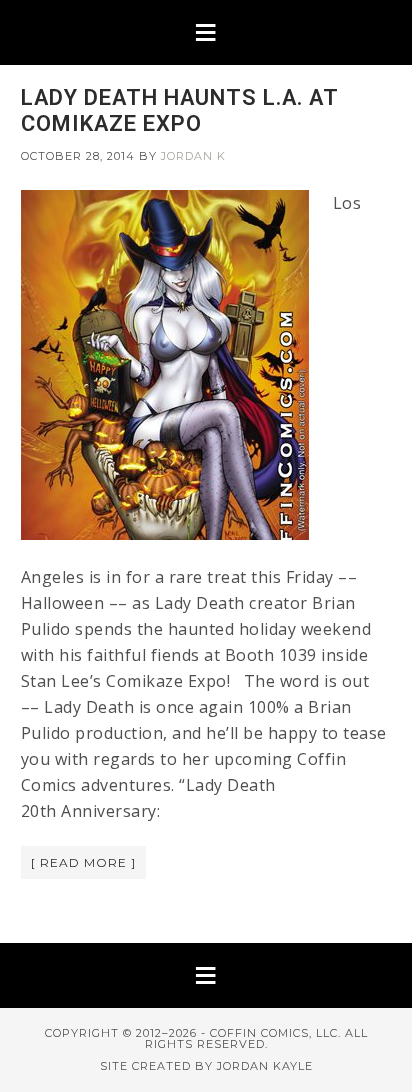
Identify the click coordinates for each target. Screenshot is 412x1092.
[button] (206, 32)
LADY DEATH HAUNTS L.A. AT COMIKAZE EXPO (179, 110)
